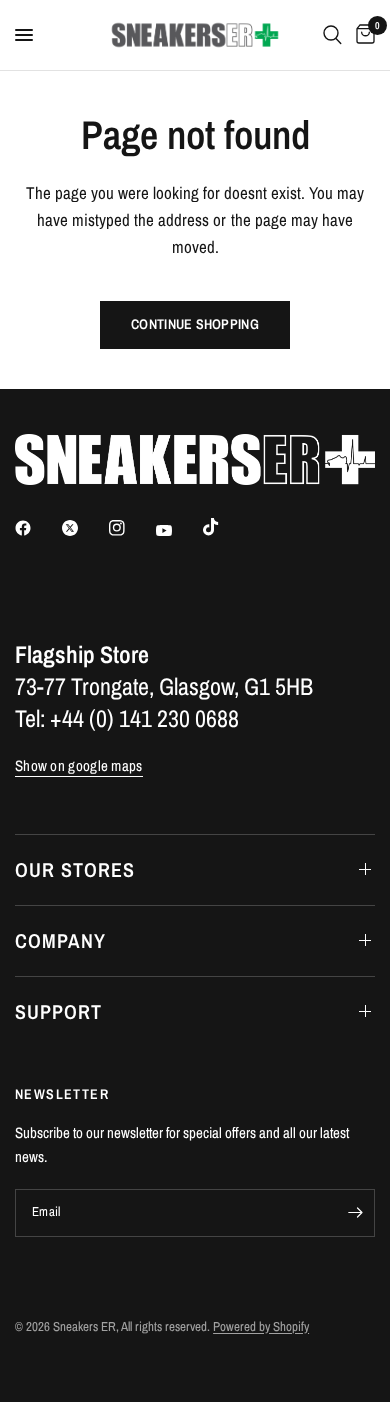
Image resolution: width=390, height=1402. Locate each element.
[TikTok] (225, 527)
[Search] (332, 35)
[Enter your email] (355, 1213)
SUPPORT (58, 1011)
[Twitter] (84, 528)
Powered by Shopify (261, 1326)
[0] (362, 35)
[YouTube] (178, 531)
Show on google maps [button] (79, 765)
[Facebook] (37, 528)
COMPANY (60, 940)
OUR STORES (75, 869)
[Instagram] (131, 528)
